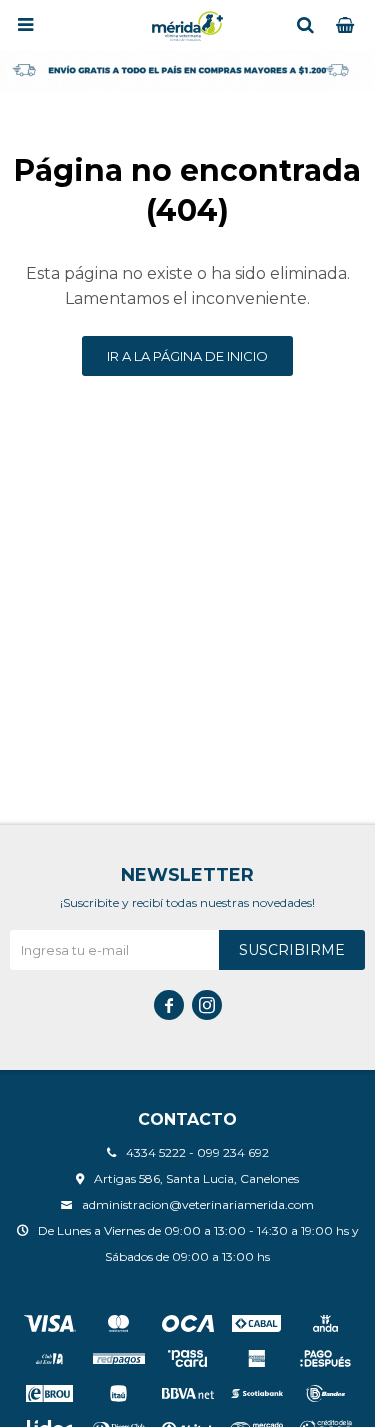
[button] (305, 25)
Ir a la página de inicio (187, 356)
